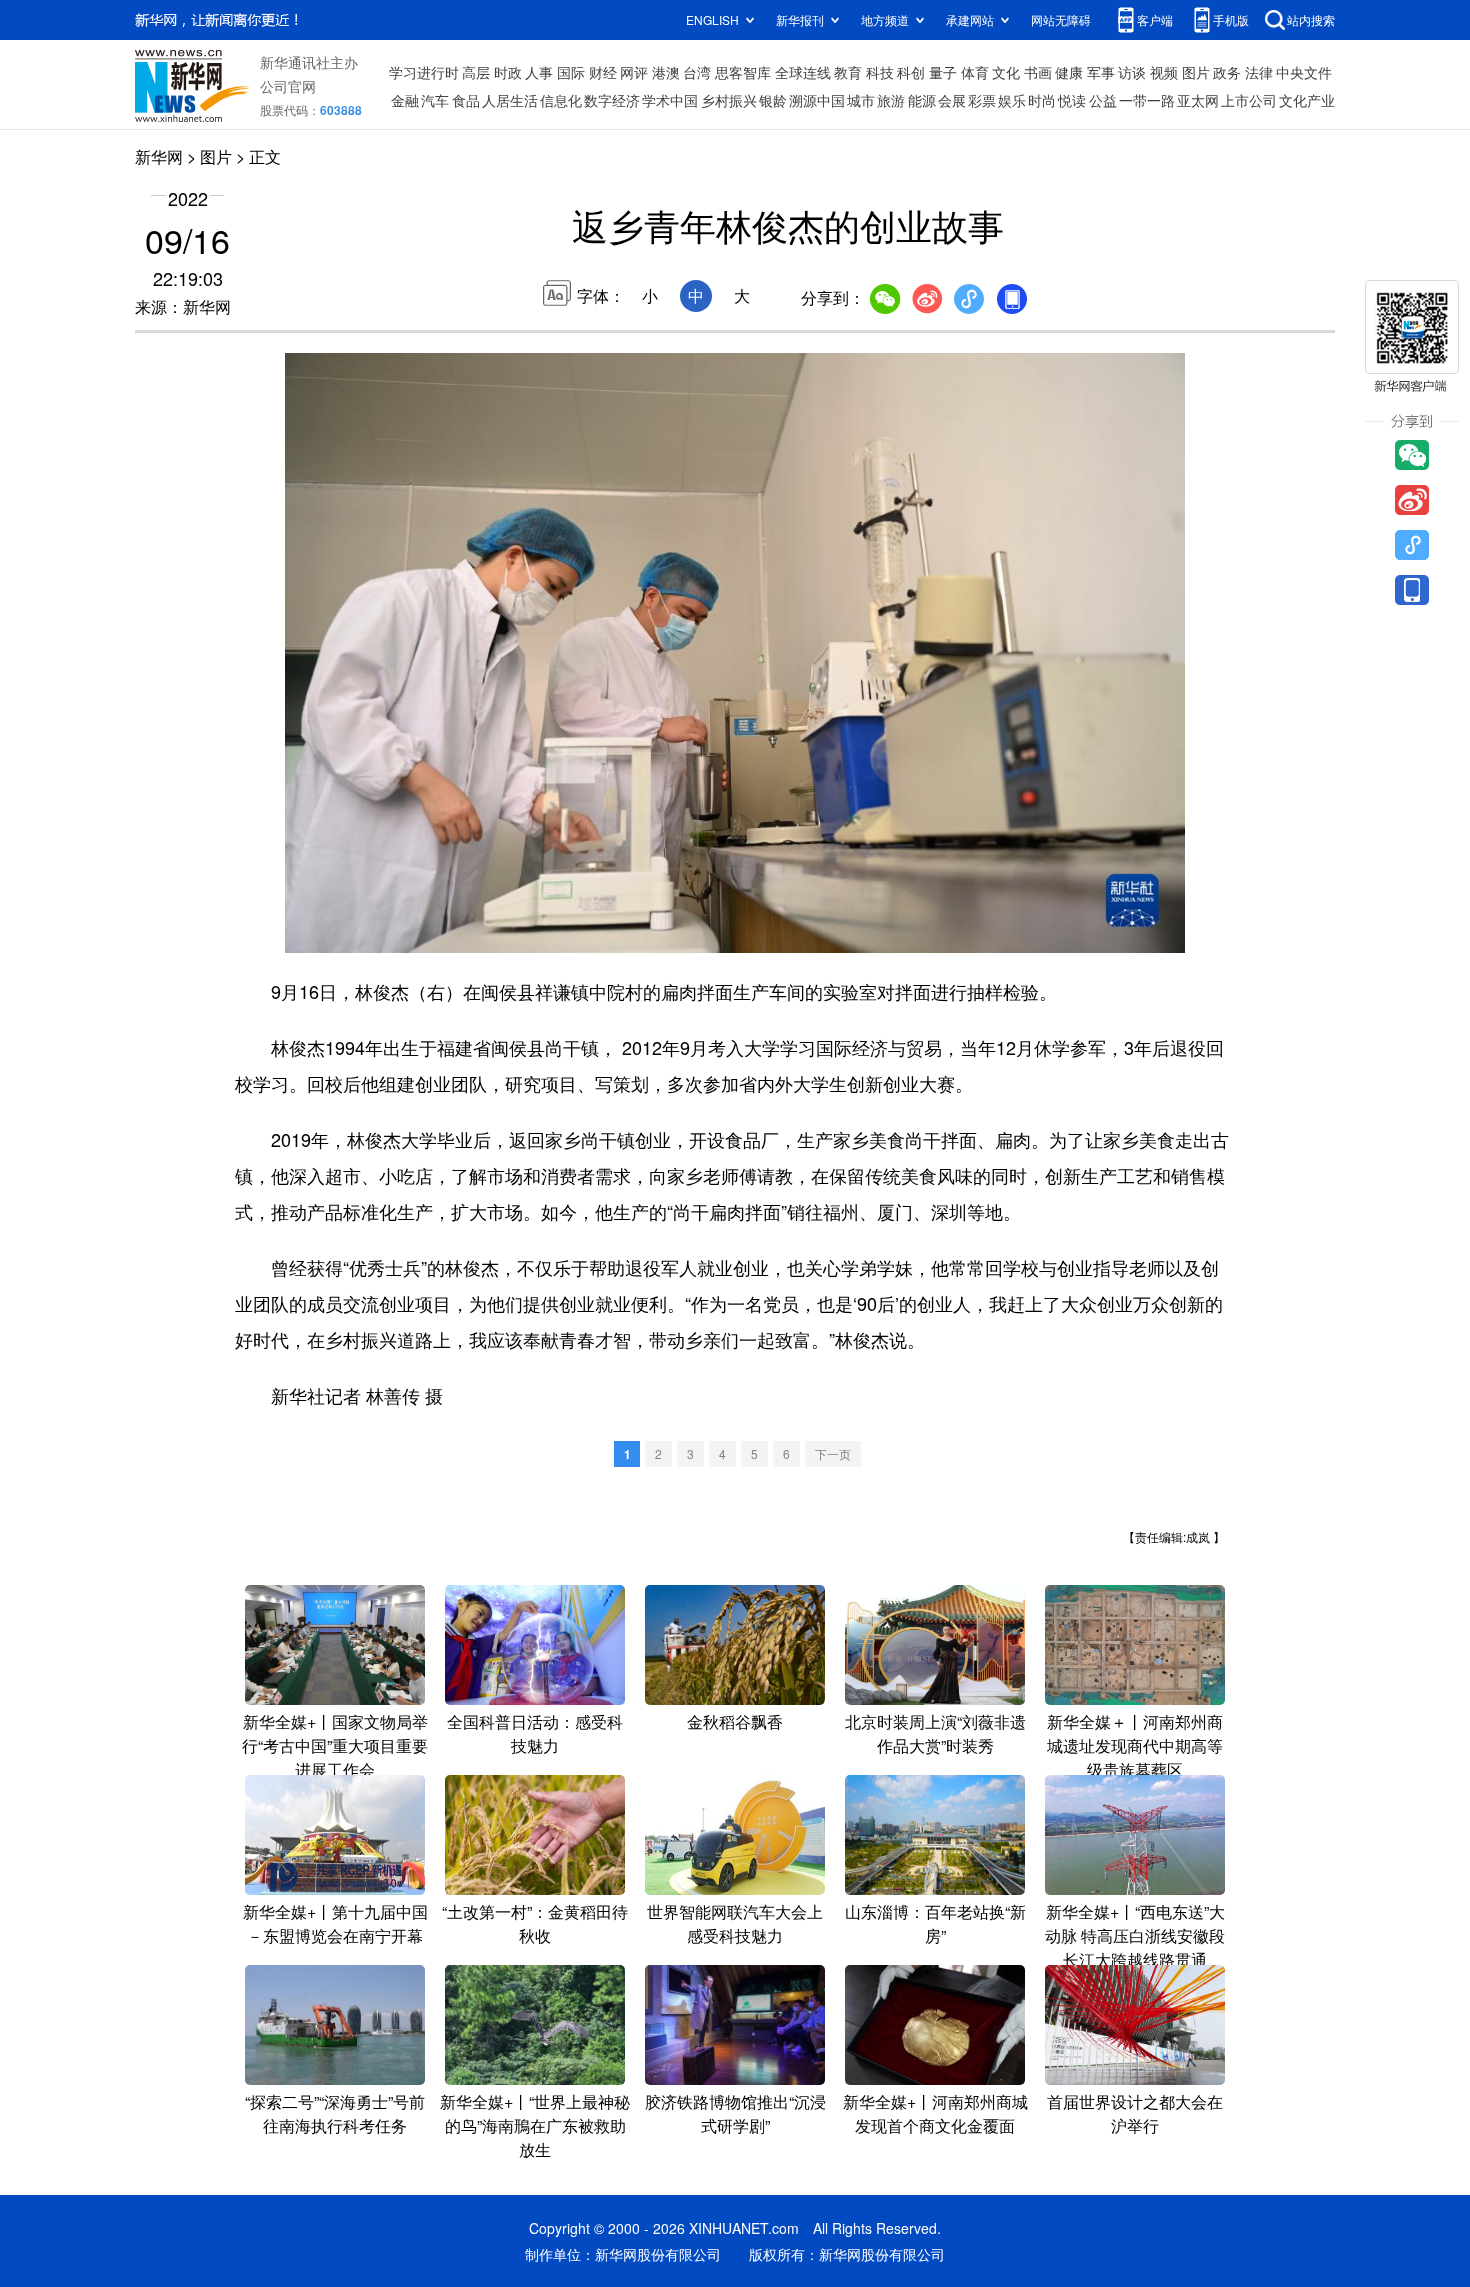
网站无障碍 (1061, 19)
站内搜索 (1311, 19)
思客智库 (743, 72)
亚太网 (1198, 100)
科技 (880, 72)
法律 (1259, 72)
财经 (603, 72)
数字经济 (612, 100)
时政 (508, 72)
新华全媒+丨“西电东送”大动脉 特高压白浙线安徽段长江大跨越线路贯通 (1135, 1935)
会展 (952, 100)
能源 (922, 100)
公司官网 (288, 86)
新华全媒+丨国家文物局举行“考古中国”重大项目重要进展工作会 (335, 1745)
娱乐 (1012, 100)
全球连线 (803, 72)
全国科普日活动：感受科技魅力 (535, 1733)
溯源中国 (817, 100)
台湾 (697, 72)
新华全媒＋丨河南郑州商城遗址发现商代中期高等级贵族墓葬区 (1135, 1745)
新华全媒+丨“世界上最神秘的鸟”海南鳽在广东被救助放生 (535, 2125)
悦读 (1072, 100)
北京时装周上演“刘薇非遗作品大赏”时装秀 (935, 1733)
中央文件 (1304, 72)
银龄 (773, 100)
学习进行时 (424, 72)
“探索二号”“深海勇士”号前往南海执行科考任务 (335, 2113)
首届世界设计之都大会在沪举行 (1135, 2113)
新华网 (159, 156)
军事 (1101, 72)
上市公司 (1249, 100)
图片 (1196, 72)
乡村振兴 (729, 100)
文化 (1006, 72)
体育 (975, 72)
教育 (848, 72)
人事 (539, 72)
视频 (1164, 72)
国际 (571, 72)
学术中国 (670, 100)
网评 (634, 72)
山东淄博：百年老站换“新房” (935, 1923)
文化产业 (1307, 100)
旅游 (891, 100)
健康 (1069, 72)
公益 (1103, 100)
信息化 (561, 100)
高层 (476, 72)
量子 (943, 72)
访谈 (1132, 72)
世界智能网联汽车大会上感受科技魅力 (735, 1923)
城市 (861, 100)
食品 (466, 100)
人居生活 (510, 100)
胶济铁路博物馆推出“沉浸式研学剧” (735, 2113)
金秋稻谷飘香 (735, 1721)
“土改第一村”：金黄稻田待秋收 (535, 1923)
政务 (1227, 72)
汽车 (435, 100)
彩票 (982, 100)
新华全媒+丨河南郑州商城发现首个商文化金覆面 (935, 2113)
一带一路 (1147, 100)
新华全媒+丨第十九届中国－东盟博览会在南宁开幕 (335, 1923)
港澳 (666, 72)
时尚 (1042, 100)
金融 (405, 100)
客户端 (1155, 19)
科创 (911, 72)
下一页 (833, 1453)
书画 (1038, 72)
